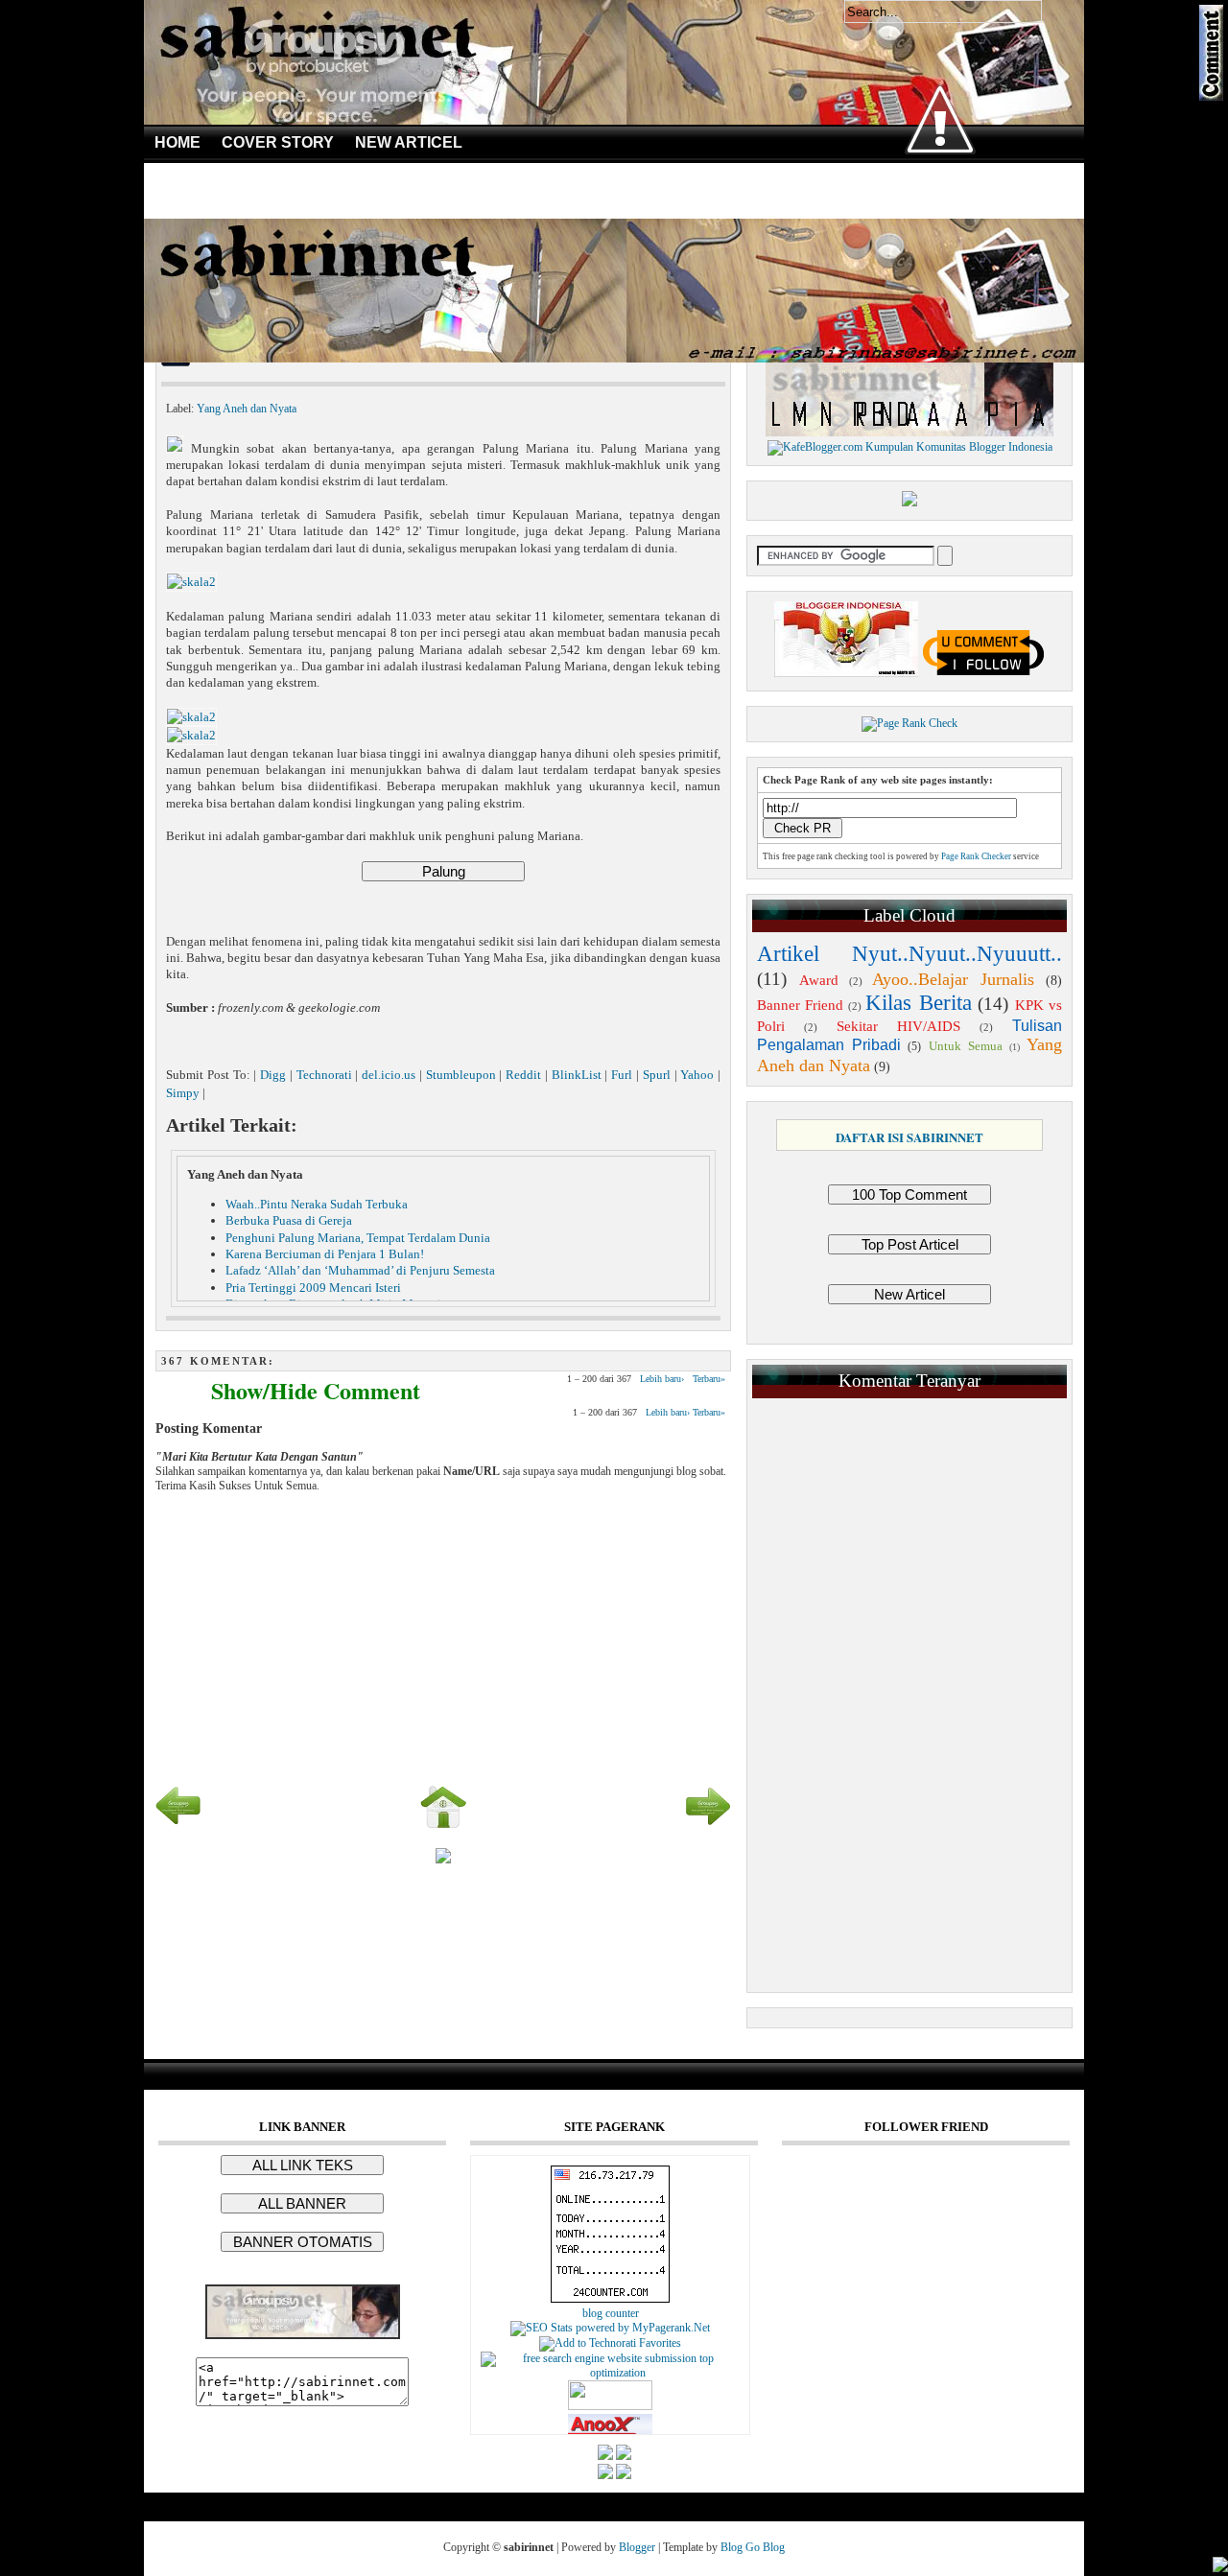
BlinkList (577, 1075)
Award (819, 980)
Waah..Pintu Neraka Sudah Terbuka (317, 1204)
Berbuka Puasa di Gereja (289, 1220)
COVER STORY (278, 142)
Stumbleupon (461, 1075)
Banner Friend (800, 1005)
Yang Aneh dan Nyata (247, 409)
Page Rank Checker (976, 856)
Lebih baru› (662, 1379)
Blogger (637, 2547)
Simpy (183, 1093)
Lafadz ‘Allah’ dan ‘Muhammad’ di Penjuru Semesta (360, 1270)
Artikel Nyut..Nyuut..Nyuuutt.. (909, 954)
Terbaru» (709, 1379)
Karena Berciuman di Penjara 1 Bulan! (325, 1254)
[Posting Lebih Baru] (178, 1826)
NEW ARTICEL (409, 142)
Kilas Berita (918, 1003)
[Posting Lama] (708, 1826)
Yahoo (697, 1075)
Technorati (324, 1075)
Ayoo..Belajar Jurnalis (953, 979)
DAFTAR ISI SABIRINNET (909, 1137)
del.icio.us (389, 1075)
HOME (177, 142)
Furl (622, 1075)
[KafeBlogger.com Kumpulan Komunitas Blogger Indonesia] (910, 447)
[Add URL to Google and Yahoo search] (610, 2373)
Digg (273, 1075)
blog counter (611, 2313)
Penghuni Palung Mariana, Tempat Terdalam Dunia (358, 1238)
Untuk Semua (966, 1046)
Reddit (523, 1075)
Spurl (657, 1075)
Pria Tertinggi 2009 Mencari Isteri (313, 1288)
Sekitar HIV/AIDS (899, 1026)
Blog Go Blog (753, 2547)
